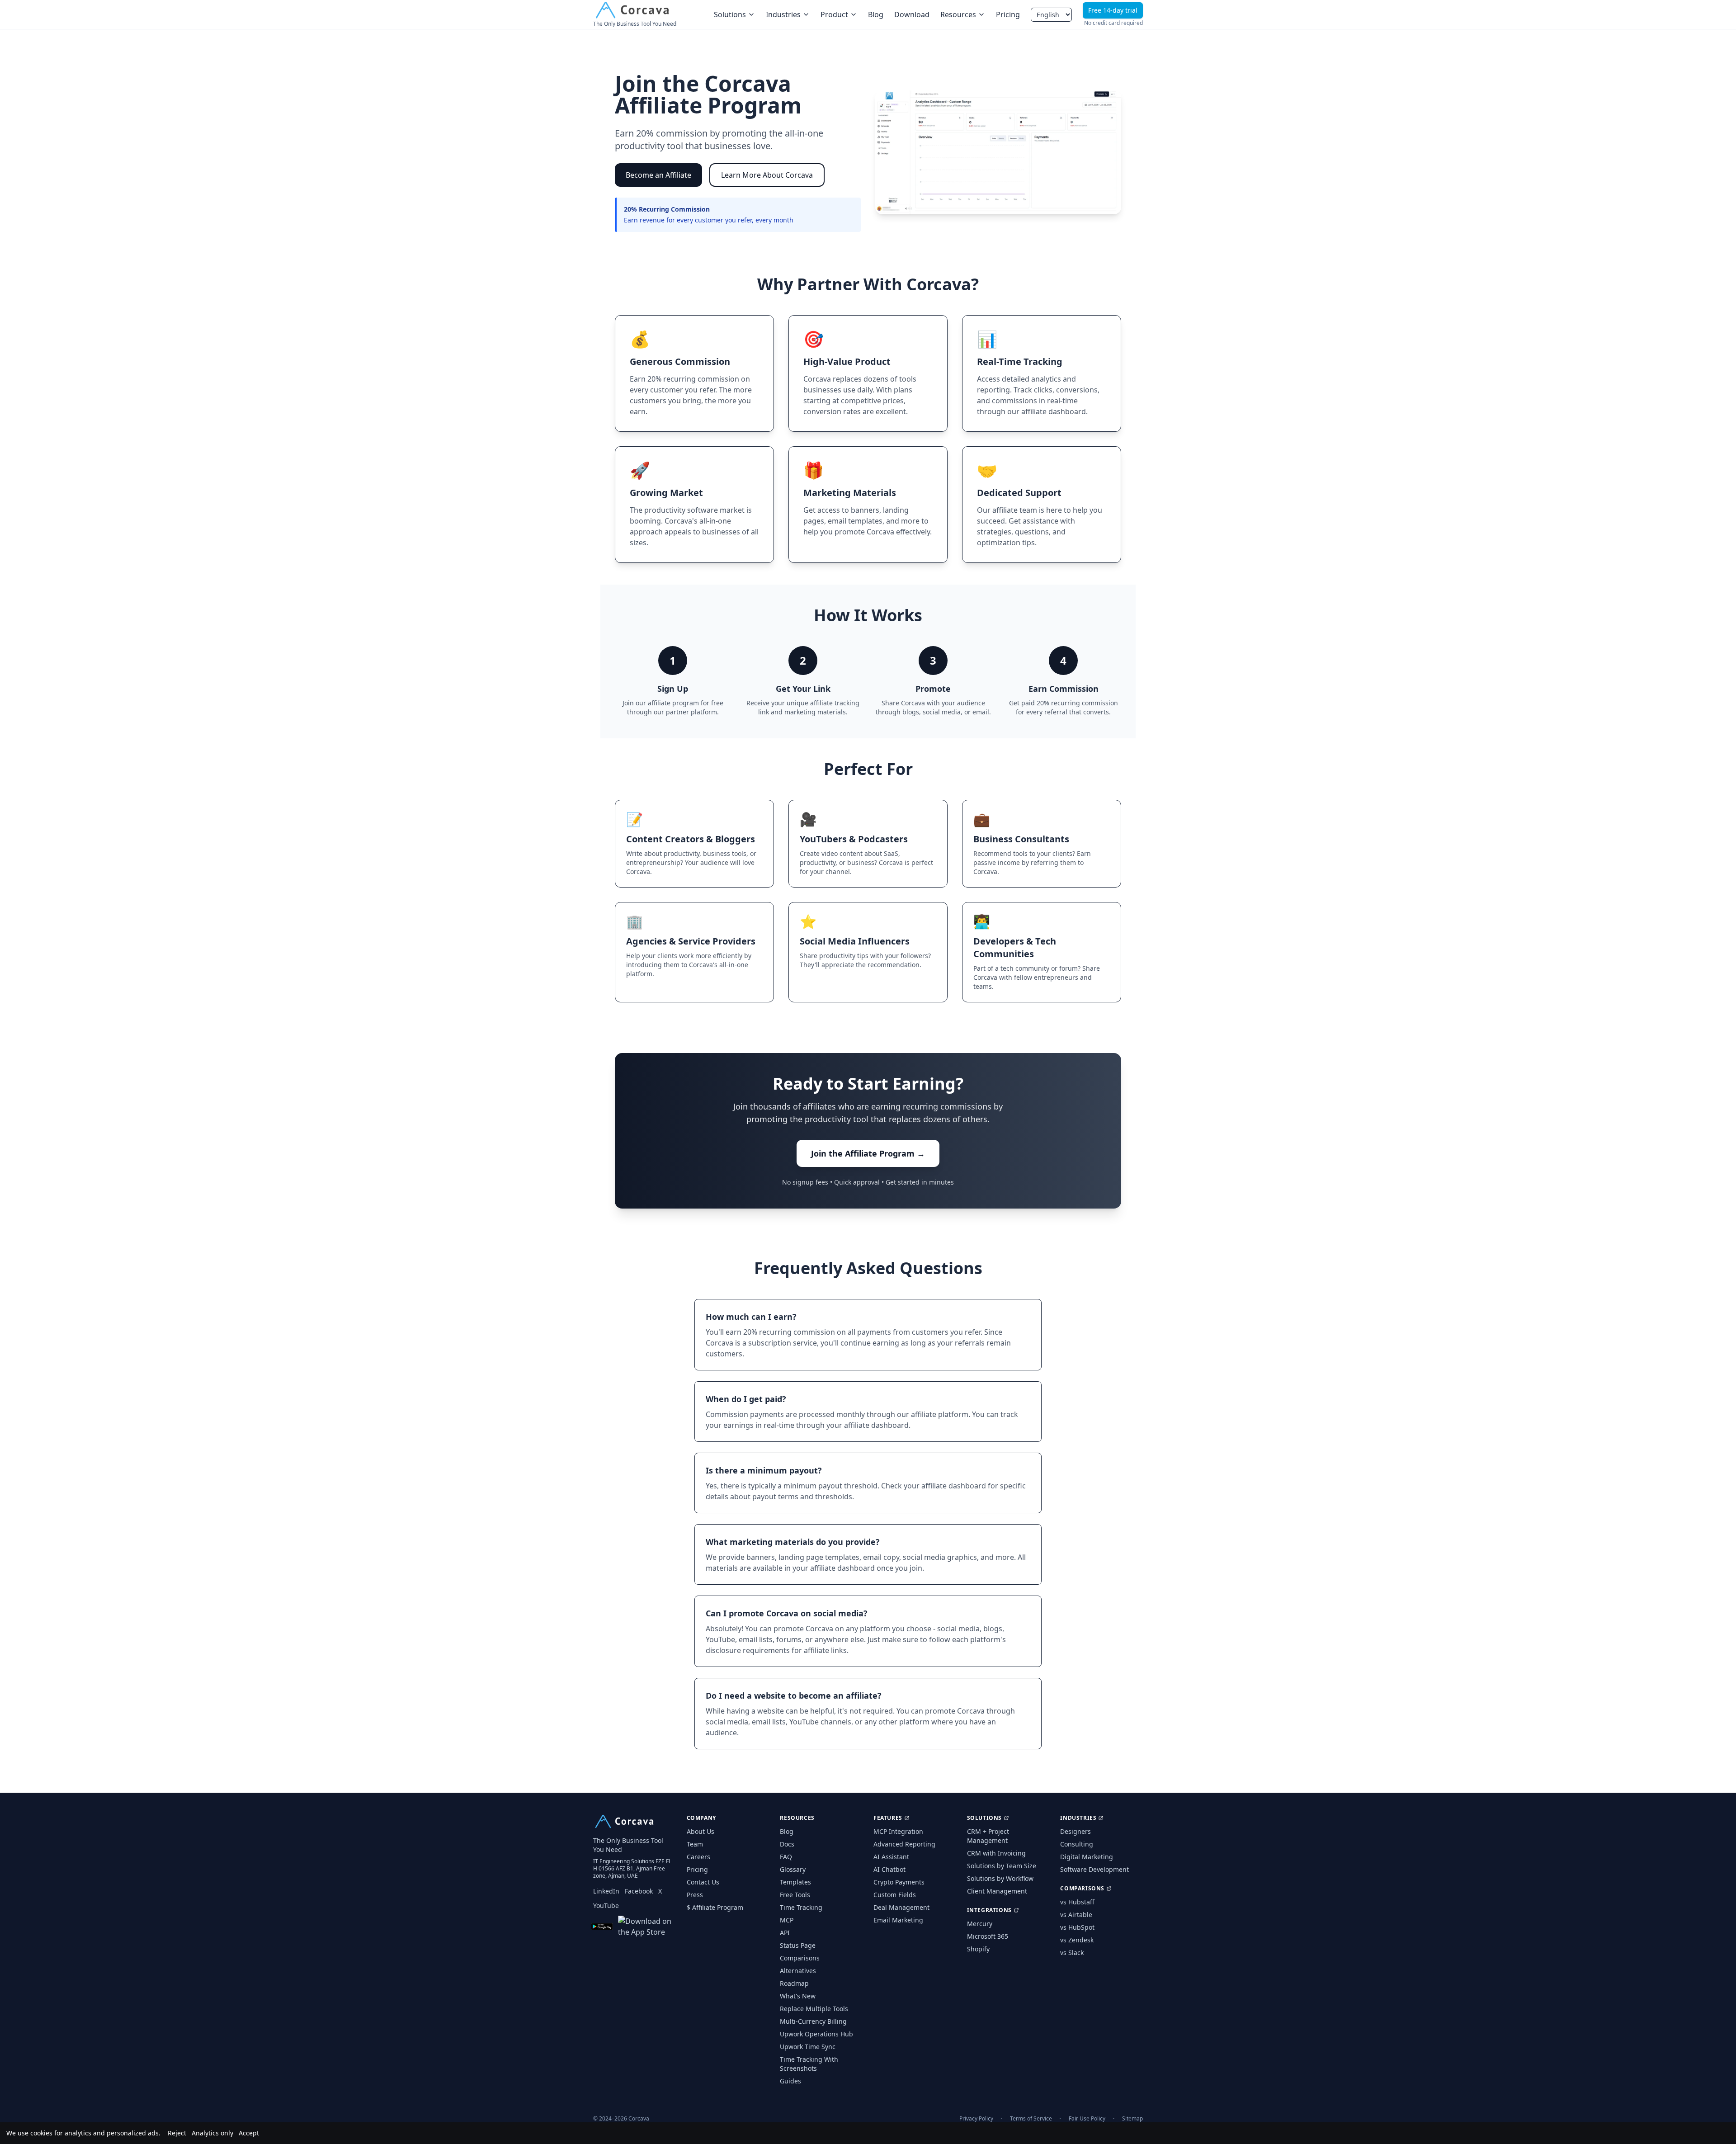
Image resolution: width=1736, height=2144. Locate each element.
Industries (783, 14)
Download (912, 14)
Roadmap (794, 1983)
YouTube (606, 1906)
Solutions (730, 14)
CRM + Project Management (988, 1836)
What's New (798, 1996)
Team (695, 1844)
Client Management (997, 1891)
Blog (876, 14)
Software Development (1094, 1869)
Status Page (798, 1945)
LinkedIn (606, 1891)
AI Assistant (891, 1857)
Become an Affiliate (658, 175)
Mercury (980, 1924)
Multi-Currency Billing (813, 2021)
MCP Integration (898, 1831)
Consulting (1077, 1844)
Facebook (639, 1891)
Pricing (1008, 14)
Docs (787, 1844)
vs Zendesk (1077, 1940)
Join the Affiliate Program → (868, 1153)
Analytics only (212, 2133)
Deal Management (901, 1907)
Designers (1076, 1831)
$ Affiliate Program (715, 1907)
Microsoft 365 (988, 1936)
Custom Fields (895, 1895)
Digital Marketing (1087, 1857)
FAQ (786, 1857)
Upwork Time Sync (808, 2047)
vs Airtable (1076, 1915)
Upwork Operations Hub (816, 2034)
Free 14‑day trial (1113, 10)
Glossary (793, 1869)
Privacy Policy (976, 2119)
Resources (958, 14)
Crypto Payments (899, 1882)
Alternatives (798, 1971)
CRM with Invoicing (996, 1853)
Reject (177, 2133)
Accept (249, 2133)
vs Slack (1072, 1953)
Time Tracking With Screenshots (809, 2064)
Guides (790, 2081)
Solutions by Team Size (1002, 1866)
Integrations (989, 1910)
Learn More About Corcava (767, 175)
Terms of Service (1031, 2119)
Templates (795, 1882)
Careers (698, 1857)
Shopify (978, 1949)
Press (695, 1895)
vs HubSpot (1077, 1927)
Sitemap (1132, 2119)
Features (888, 1818)
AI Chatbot (889, 1869)
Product (834, 14)
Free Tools (795, 1895)
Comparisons (800, 1958)
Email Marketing (898, 1920)
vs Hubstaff (1077, 1902)
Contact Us (703, 1882)
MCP (787, 1920)
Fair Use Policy (1087, 2119)
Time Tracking (801, 1907)
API (785, 1933)
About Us (701, 1831)
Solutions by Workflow (1000, 1878)
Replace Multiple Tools (814, 2009)
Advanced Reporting (904, 1844)
